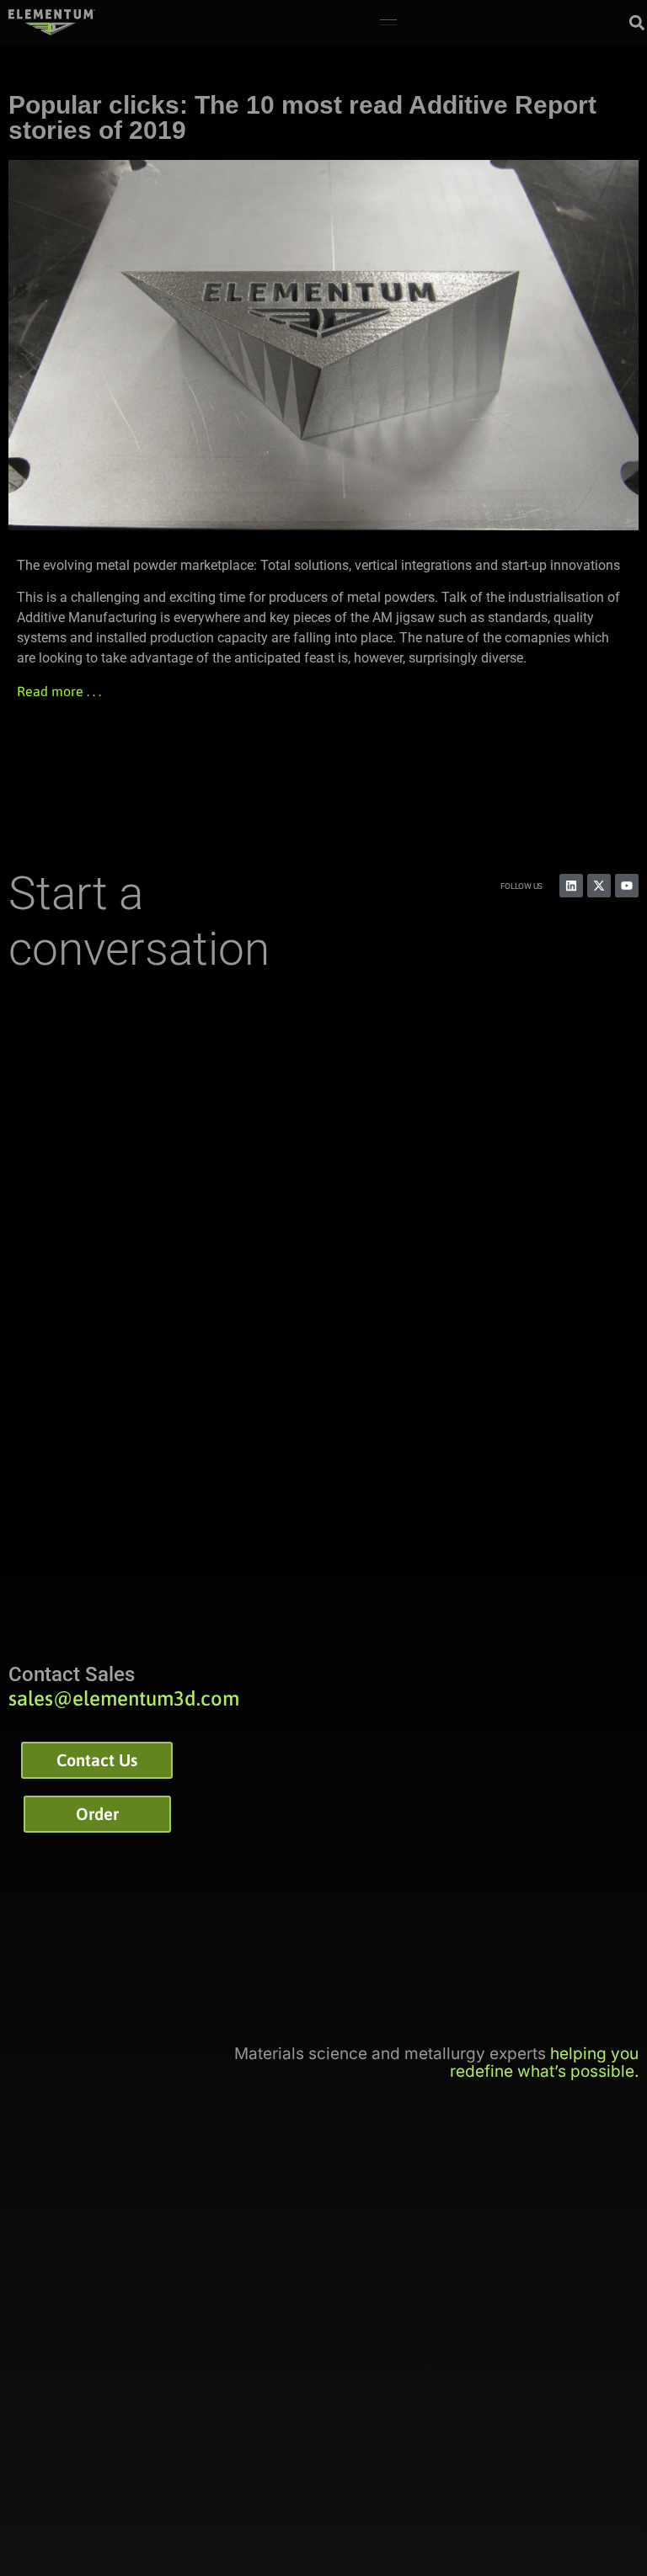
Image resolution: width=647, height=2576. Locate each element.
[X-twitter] (599, 886)
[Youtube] (627, 886)
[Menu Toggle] (388, 23)
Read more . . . (59, 691)
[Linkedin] (571, 886)
